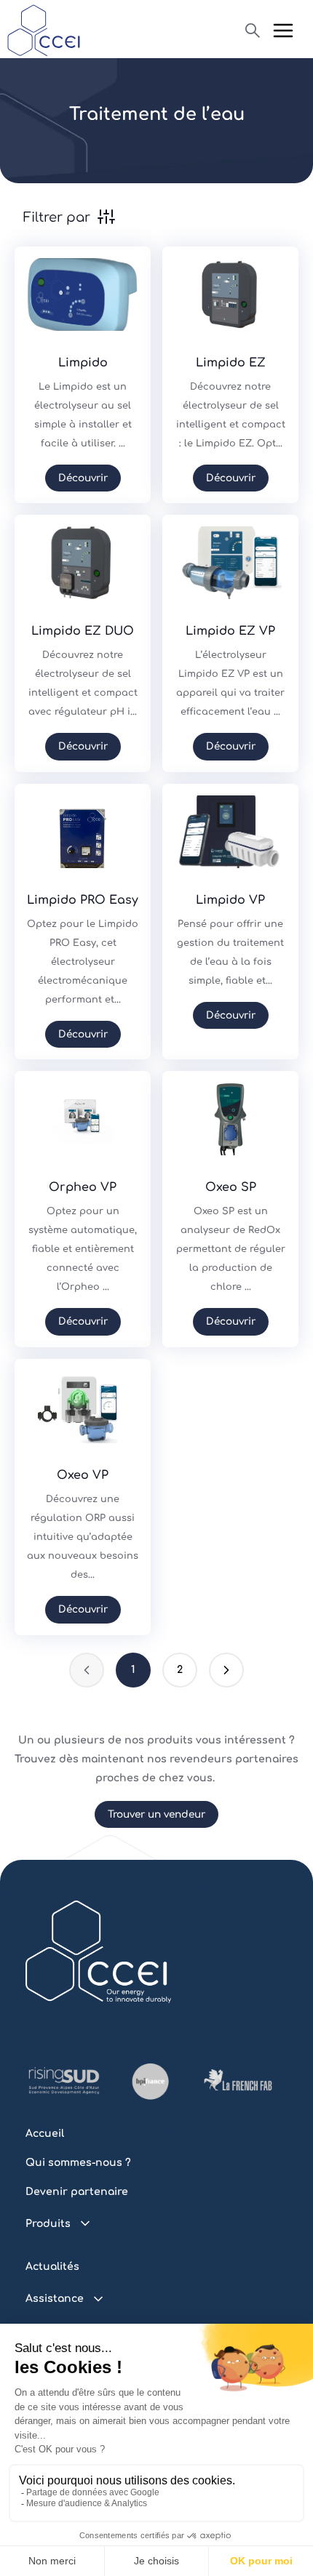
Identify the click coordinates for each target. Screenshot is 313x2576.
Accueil (45, 2134)
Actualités (52, 2267)
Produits (48, 2224)
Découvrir (83, 478)
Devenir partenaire (77, 2192)
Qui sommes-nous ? (78, 2163)
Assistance (55, 2299)
